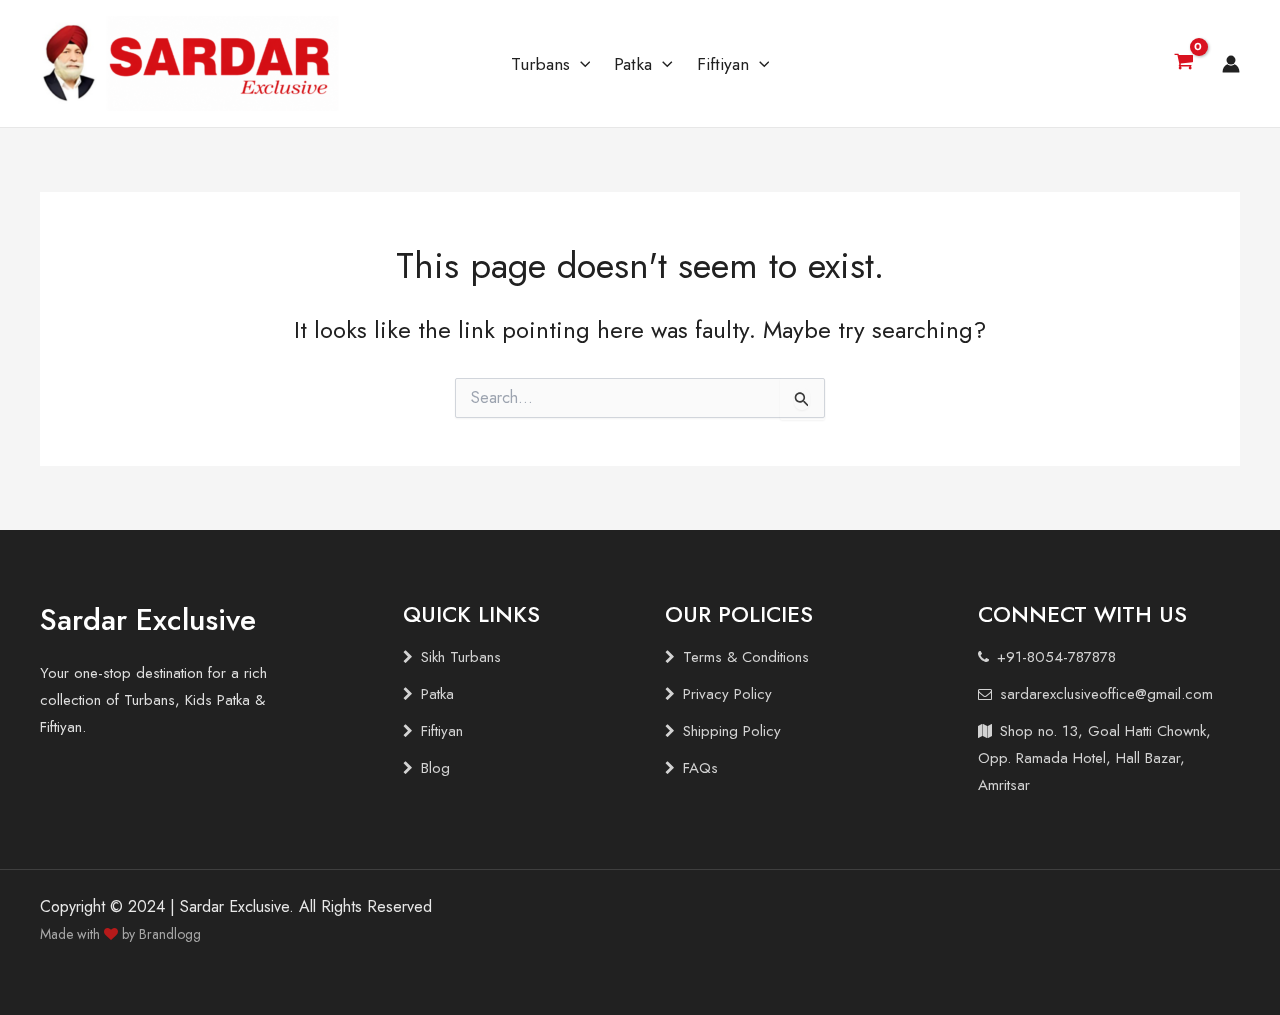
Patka (633, 64)
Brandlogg (170, 934)
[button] (580, 64)
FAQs (700, 768)
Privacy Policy (727, 694)
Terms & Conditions (746, 657)
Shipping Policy (732, 731)
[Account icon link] (1231, 64)
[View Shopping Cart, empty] (1183, 64)
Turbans (540, 64)
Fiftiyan (723, 64)
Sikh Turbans (461, 657)
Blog (435, 768)
